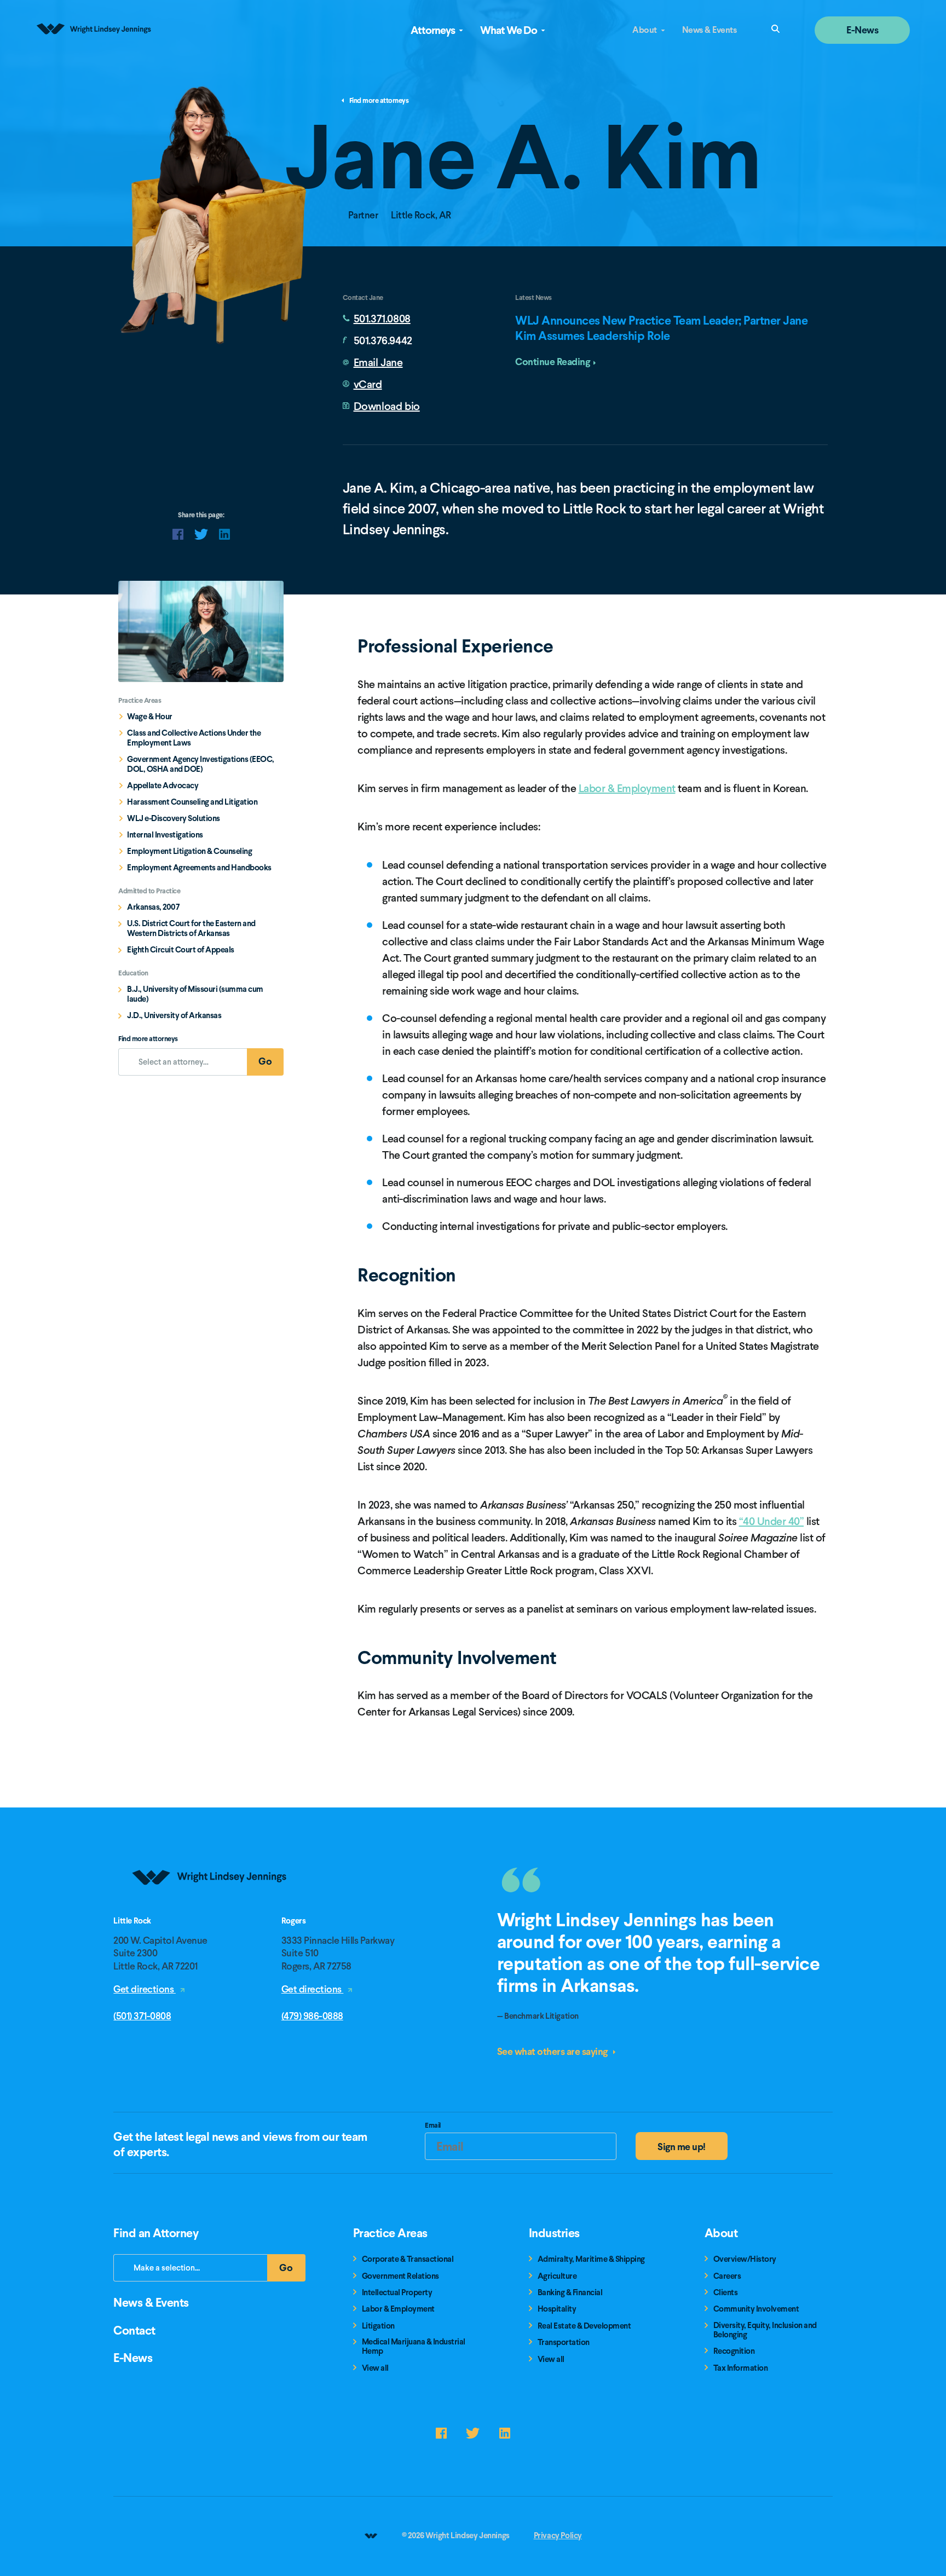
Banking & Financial (570, 2293)
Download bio (387, 406)
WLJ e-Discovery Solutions (174, 818)
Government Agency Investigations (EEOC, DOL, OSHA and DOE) (201, 764)
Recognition (734, 2351)
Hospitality (557, 2309)
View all (375, 2368)
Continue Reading (552, 362)
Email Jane (378, 362)
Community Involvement (756, 2309)
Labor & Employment (627, 788)
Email (433, 2127)
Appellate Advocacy (163, 785)
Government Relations (400, 2276)
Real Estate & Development (584, 2326)
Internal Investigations (165, 835)
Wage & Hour (150, 717)
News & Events (709, 30)
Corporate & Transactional (408, 2259)
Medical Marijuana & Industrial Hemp (414, 2347)
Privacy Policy (558, 2535)
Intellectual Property (397, 2293)
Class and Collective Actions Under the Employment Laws (194, 738)
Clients (726, 2293)
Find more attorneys (379, 101)
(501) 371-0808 (142, 2016)
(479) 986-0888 (312, 2016)
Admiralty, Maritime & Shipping (591, 2259)
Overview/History (745, 2259)
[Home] (210, 1912)
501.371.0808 (382, 319)
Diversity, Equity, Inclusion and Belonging (765, 2330)
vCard (368, 384)
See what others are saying (553, 2051)
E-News (862, 30)
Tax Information (741, 2368)
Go (271, 1064)
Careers (727, 2276)
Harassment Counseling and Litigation (192, 802)
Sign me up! (682, 2147)
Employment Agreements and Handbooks (199, 868)
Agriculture (557, 2276)
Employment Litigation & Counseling (189, 851)
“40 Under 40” (772, 1521)
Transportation (564, 2343)
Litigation (378, 2326)
